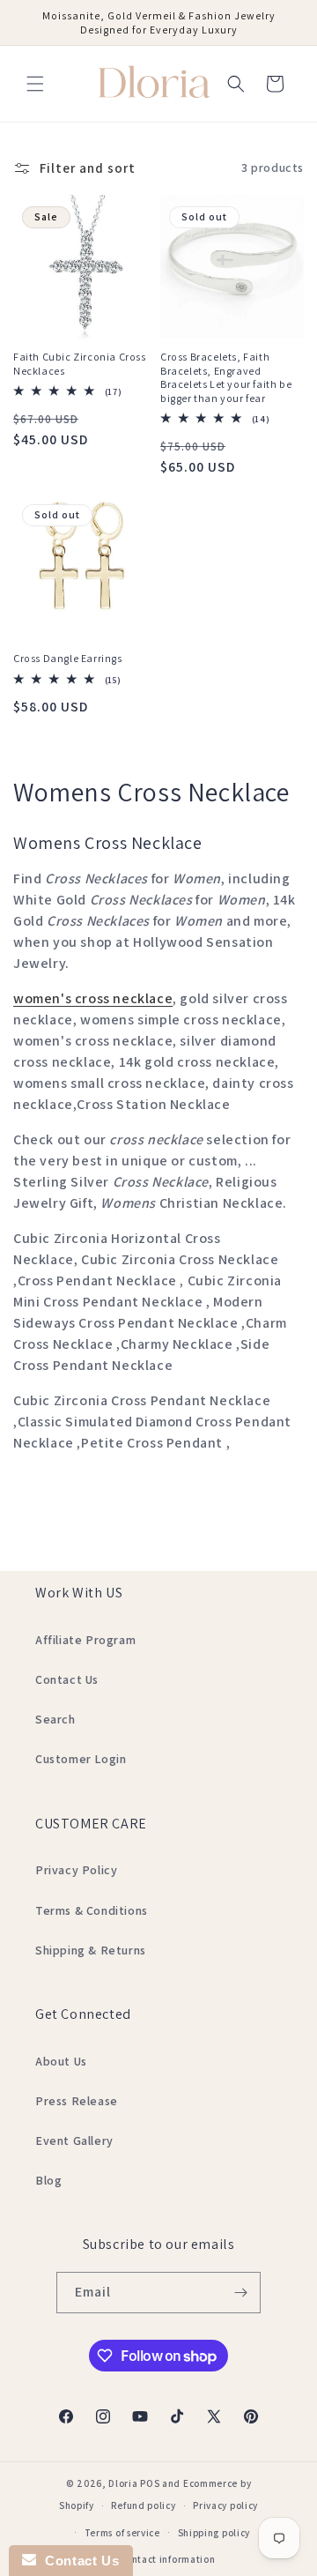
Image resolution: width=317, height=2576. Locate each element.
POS (150, 2483)
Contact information (167, 2559)
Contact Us (67, 1679)
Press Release (77, 2101)
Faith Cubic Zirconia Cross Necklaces (80, 364)
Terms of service (122, 2533)
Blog (48, 2180)
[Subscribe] (240, 2293)
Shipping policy (214, 2533)
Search (55, 1719)
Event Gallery (74, 2140)
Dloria (123, 2483)
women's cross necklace (93, 998)
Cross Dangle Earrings (68, 658)
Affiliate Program (85, 1640)
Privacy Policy (76, 1870)
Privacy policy (225, 2505)
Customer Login (81, 1759)
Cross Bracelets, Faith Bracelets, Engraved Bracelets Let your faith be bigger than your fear (226, 377)
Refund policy (143, 2505)
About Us (61, 2061)
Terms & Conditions (92, 1910)
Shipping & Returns (91, 1950)
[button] (35, 84)
